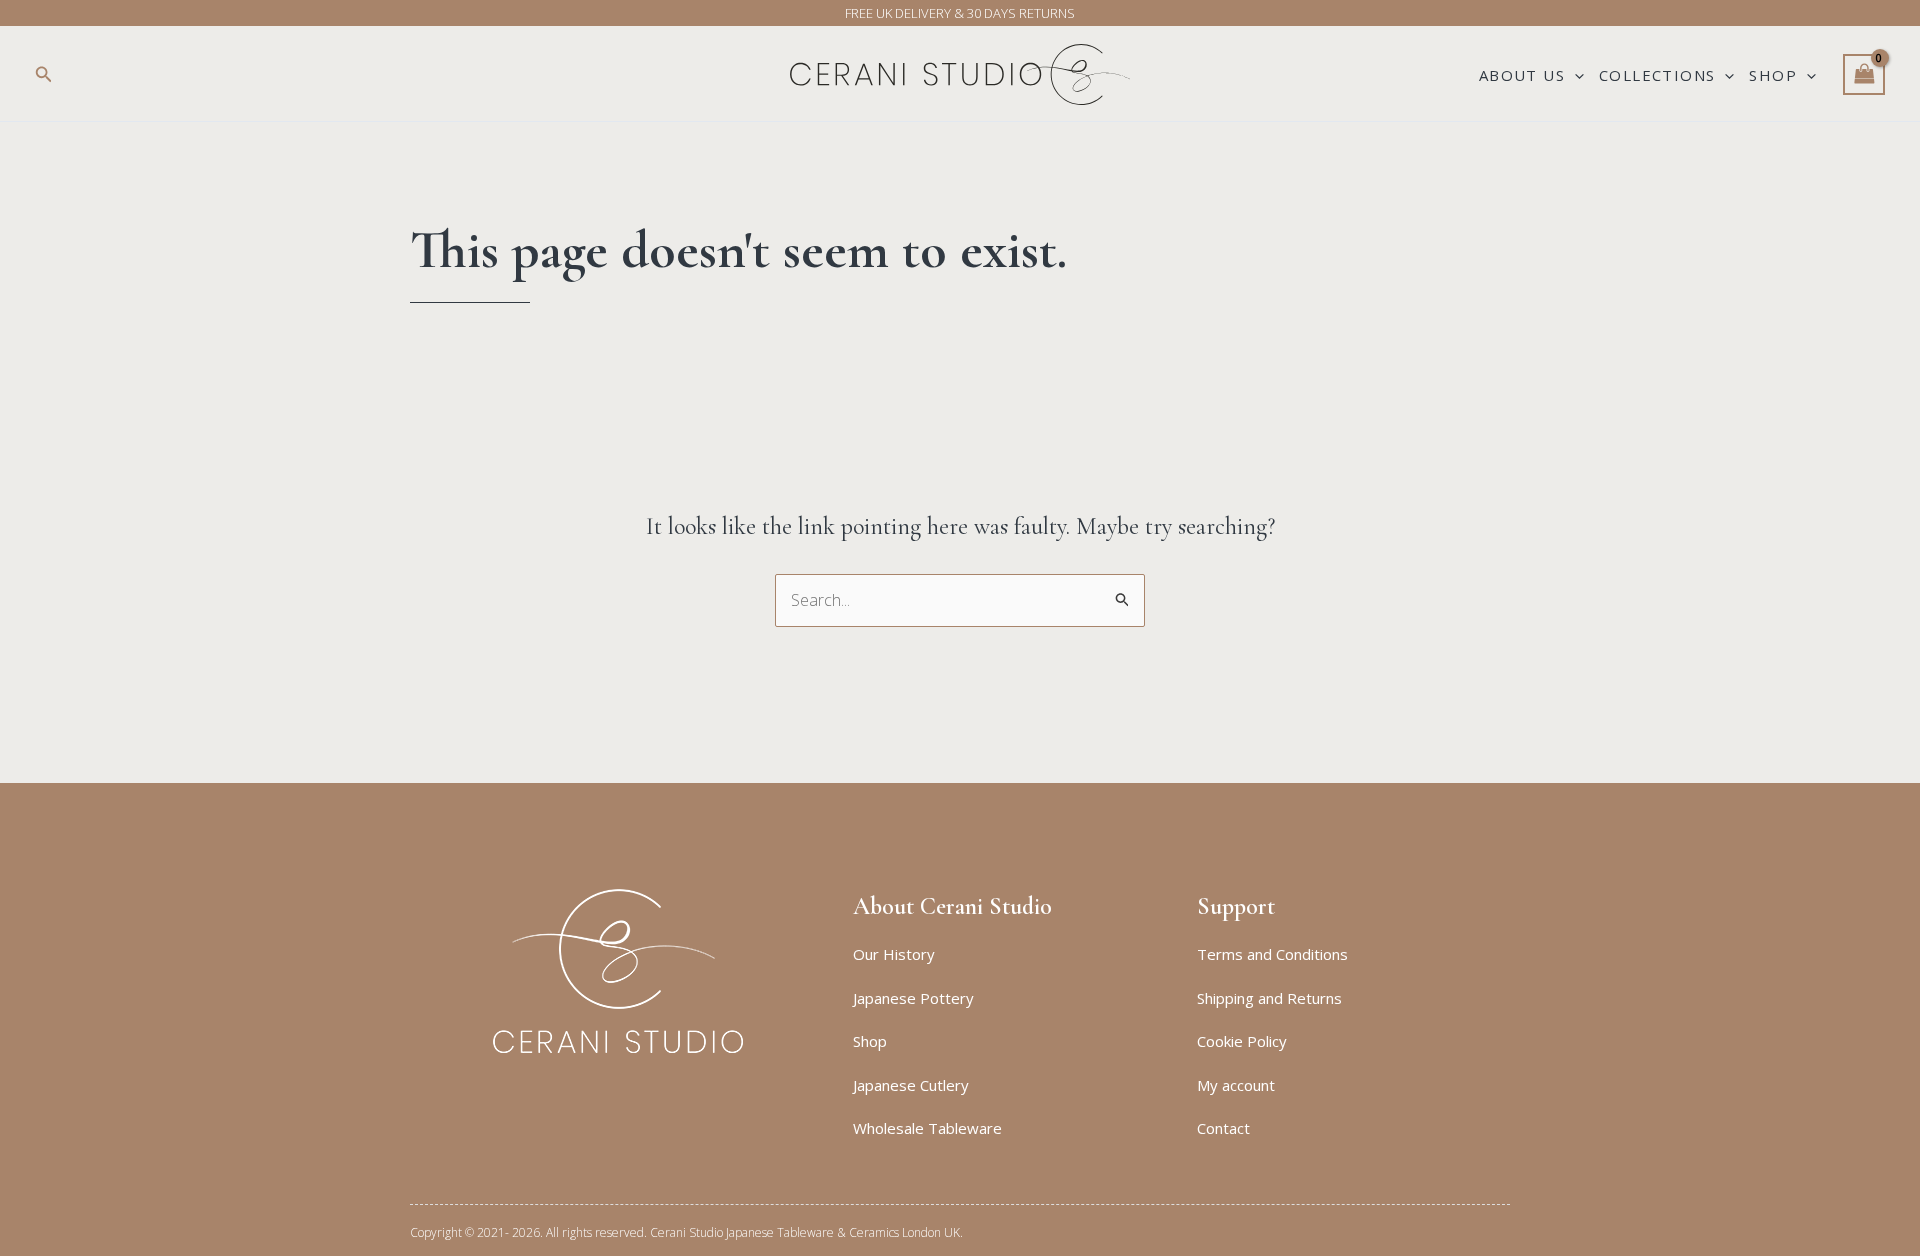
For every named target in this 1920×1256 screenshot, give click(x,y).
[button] (44, 75)
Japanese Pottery (913, 998)
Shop (1773, 75)
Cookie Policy (1242, 1041)
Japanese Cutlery (911, 1085)
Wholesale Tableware (927, 1128)
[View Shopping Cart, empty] (1864, 74)
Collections (1657, 75)
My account (1236, 1085)
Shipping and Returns (1269, 998)
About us (1522, 75)
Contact (1223, 1128)
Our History (894, 954)
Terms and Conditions (1272, 954)
